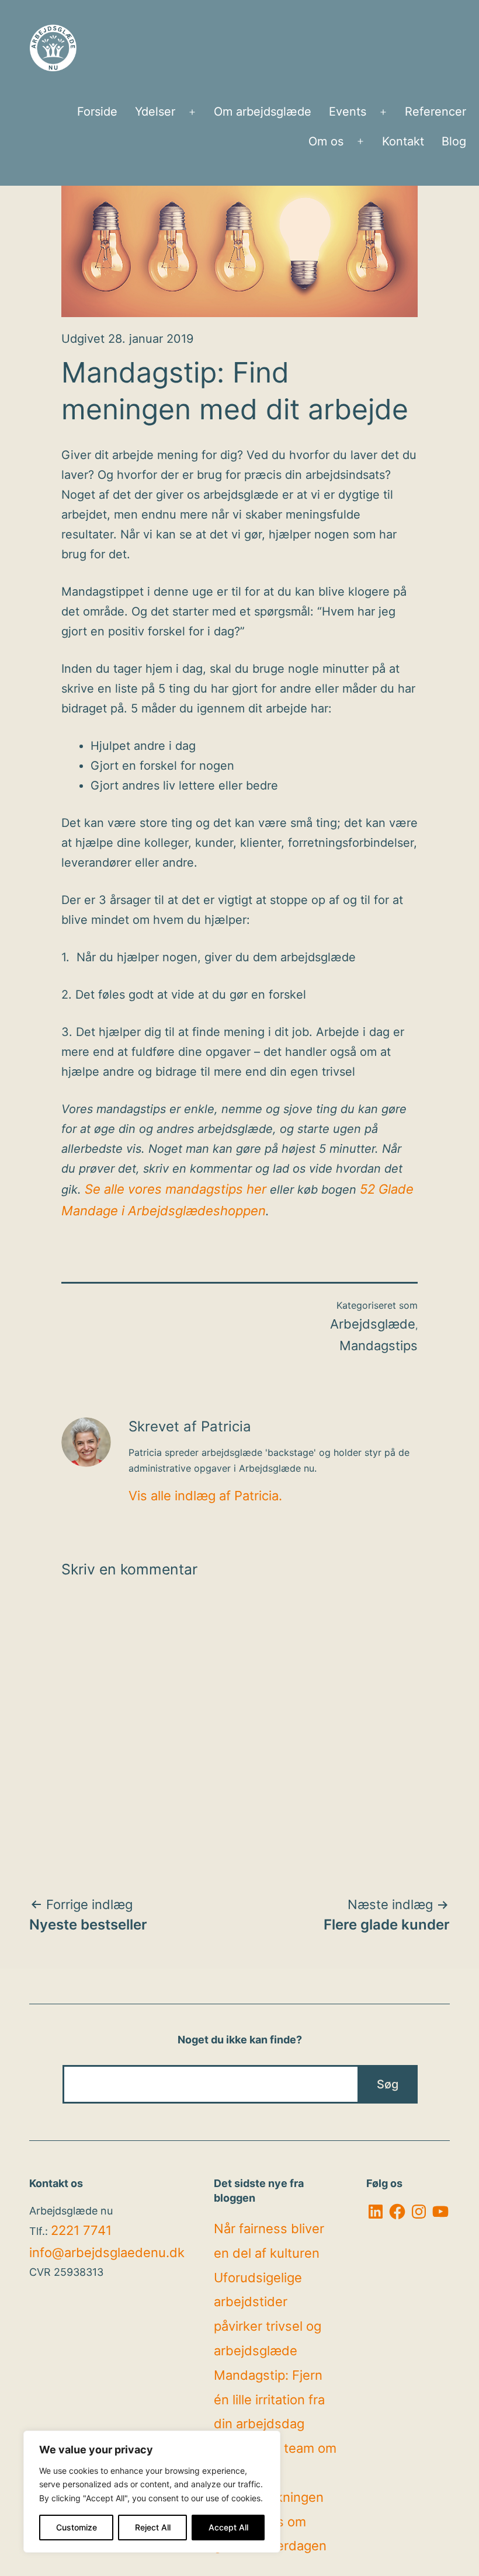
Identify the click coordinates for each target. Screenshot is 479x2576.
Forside (97, 112)
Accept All (228, 2527)
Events (348, 112)
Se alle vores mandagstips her (176, 1189)
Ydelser (155, 112)
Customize (77, 2527)
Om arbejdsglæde (263, 112)
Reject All (153, 2527)
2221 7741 (81, 2230)
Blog (454, 141)
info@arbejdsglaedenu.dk (107, 2252)
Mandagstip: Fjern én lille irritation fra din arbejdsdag (269, 2400)
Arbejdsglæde (373, 1324)
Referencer (435, 112)
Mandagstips (379, 1346)
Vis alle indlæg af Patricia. (205, 1496)
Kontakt (403, 141)
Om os (326, 141)
